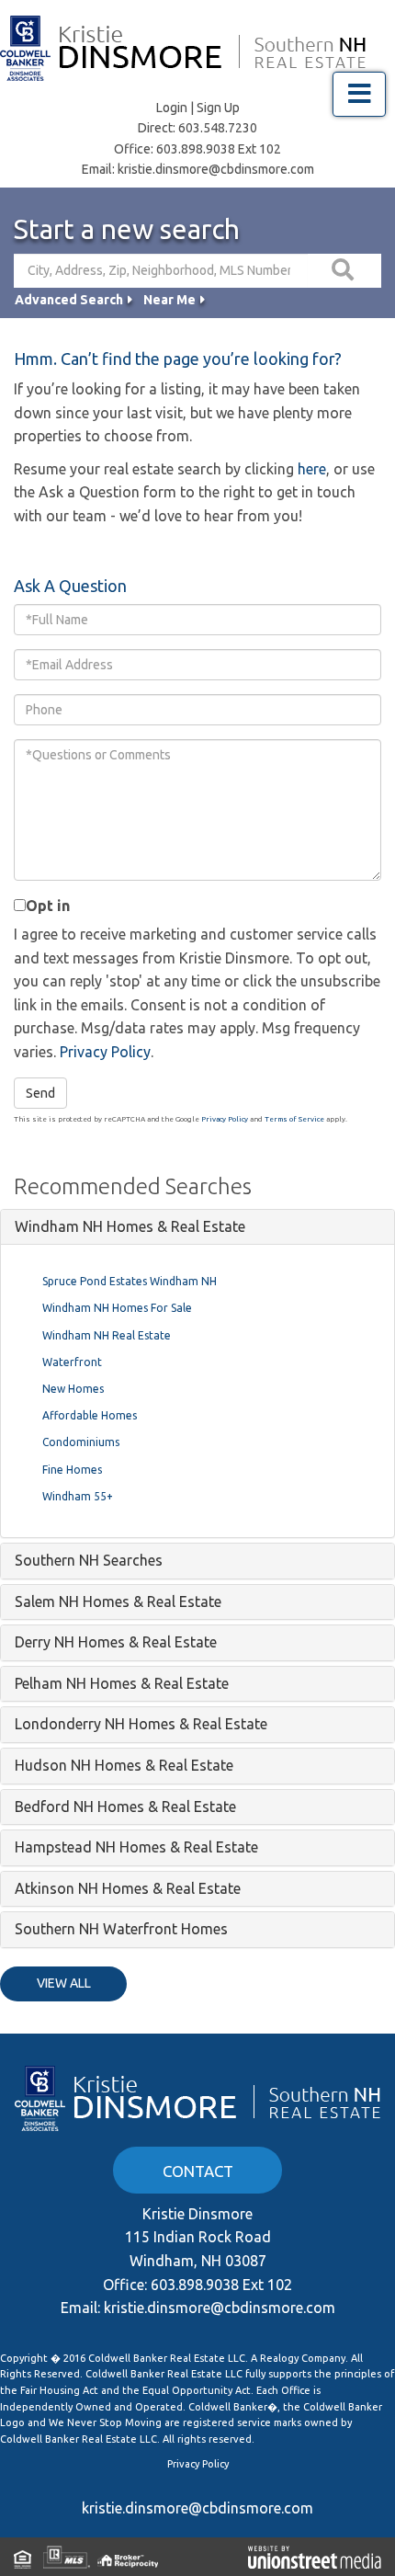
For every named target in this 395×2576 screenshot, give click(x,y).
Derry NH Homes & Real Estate (116, 1642)
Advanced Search (69, 300)
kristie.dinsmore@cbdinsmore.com (216, 169)
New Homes (73, 1389)
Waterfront (72, 1362)
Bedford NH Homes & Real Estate (125, 1807)
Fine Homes (72, 1470)
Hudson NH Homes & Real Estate (124, 1765)
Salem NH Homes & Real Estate (118, 1601)
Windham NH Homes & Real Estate (130, 1226)
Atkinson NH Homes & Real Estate (128, 1888)
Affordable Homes (90, 1415)
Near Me (169, 300)
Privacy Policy (105, 1052)
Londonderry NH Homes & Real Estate (141, 1724)
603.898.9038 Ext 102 (219, 149)
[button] (344, 271)
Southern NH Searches (89, 1560)
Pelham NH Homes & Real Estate (122, 1683)
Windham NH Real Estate (107, 1335)
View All (64, 1983)
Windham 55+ (78, 1496)
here (312, 469)
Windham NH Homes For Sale (117, 1308)
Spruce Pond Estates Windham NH (130, 1281)
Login (172, 108)
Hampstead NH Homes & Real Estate (136, 1847)
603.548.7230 (218, 128)
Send (40, 1093)
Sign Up (218, 108)
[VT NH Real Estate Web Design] (315, 2557)
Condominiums (81, 1442)
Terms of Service (294, 1119)
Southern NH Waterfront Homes (121, 1929)
